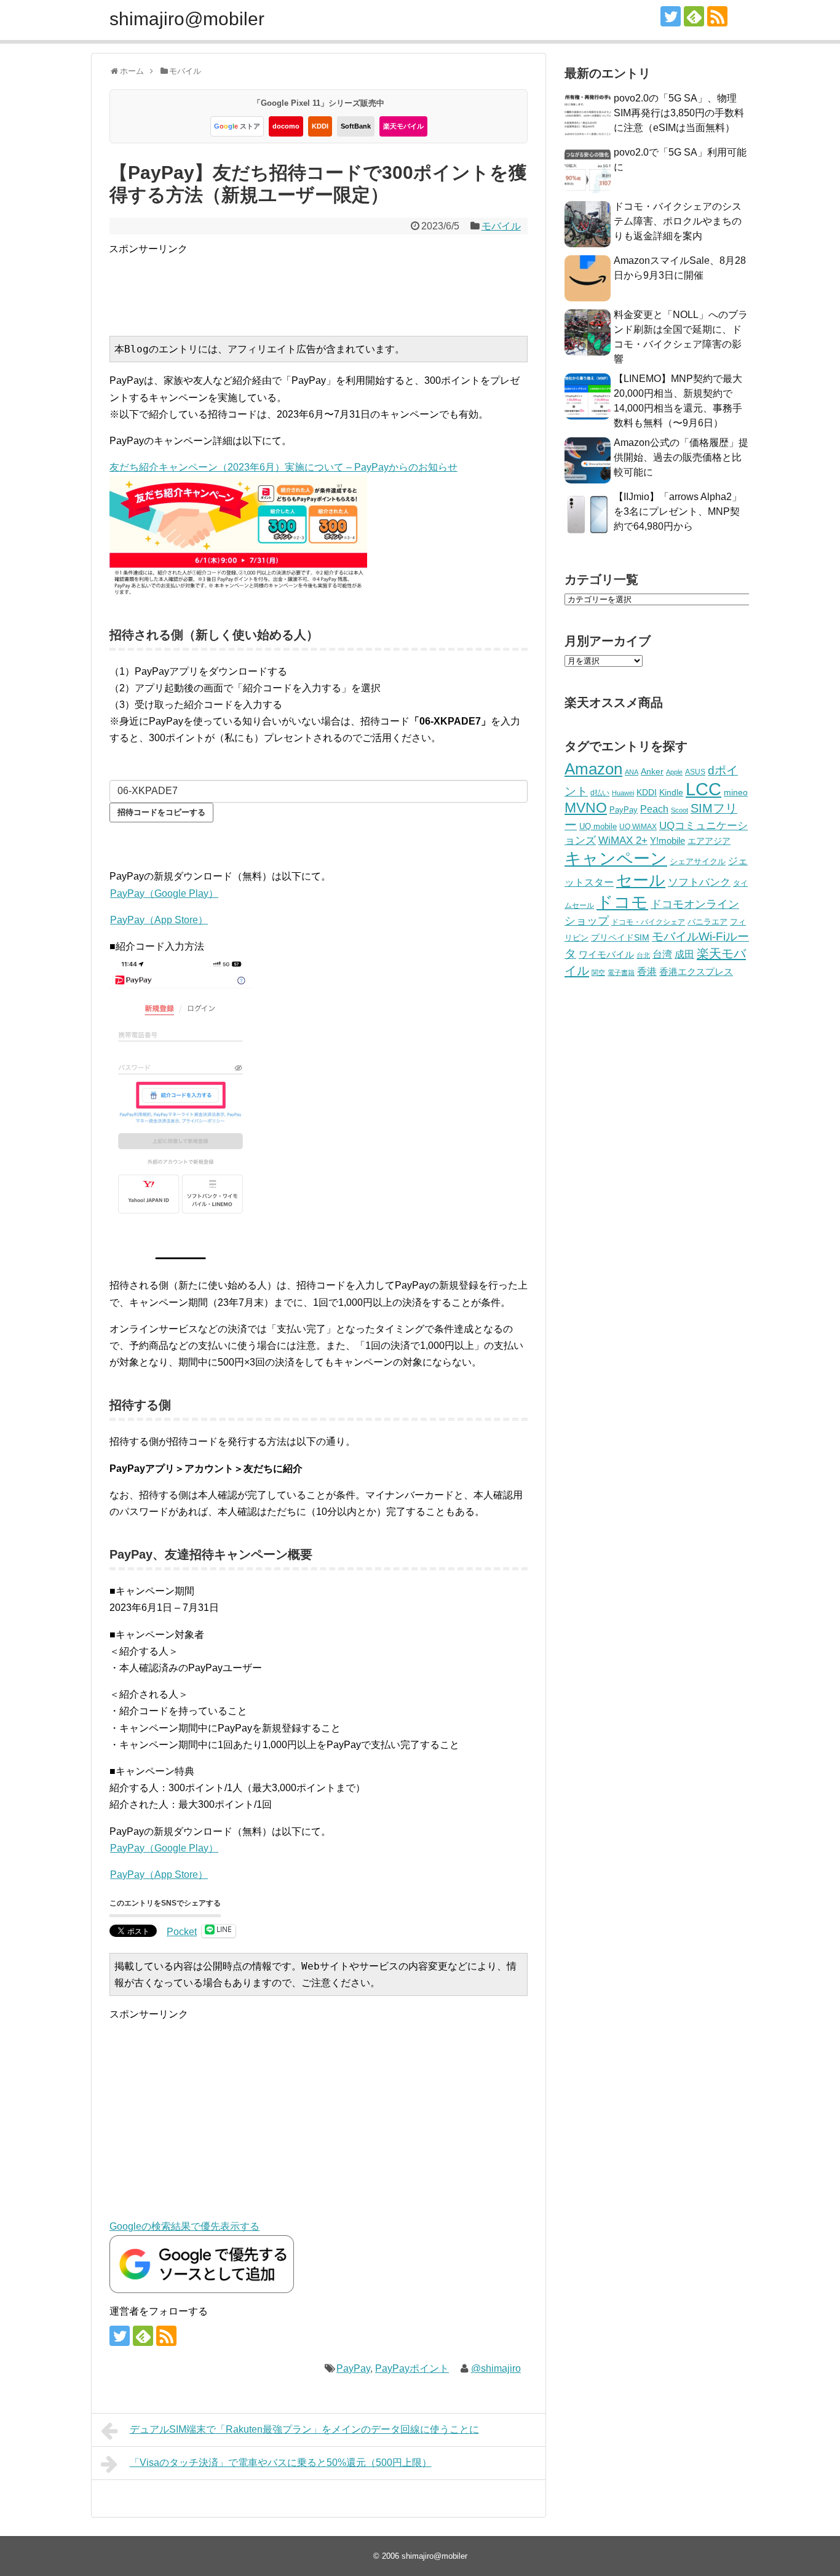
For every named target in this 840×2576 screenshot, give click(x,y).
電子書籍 (621, 972)
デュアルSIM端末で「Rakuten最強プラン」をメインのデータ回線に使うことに (304, 2429)
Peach (654, 809)
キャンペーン (616, 859)
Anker (652, 772)
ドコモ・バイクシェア (648, 922)
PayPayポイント (412, 2368)
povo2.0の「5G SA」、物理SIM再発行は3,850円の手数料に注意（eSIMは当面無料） (679, 113)
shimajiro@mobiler (187, 19)
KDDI (320, 126)
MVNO (586, 808)
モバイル (501, 226)
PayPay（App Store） (159, 920)
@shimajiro (496, 2368)
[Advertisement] (333, 285)
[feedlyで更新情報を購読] (694, 16)
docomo (286, 126)
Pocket (182, 1932)
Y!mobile (668, 841)
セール (641, 880)
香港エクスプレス (696, 972)
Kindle (671, 792)
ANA (632, 772)
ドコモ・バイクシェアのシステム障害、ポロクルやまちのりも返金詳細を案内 (678, 221)
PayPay (353, 2368)
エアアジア (709, 841)
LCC (703, 789)
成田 (684, 954)
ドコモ (622, 902)
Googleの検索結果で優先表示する (184, 2226)
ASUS (695, 772)
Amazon (593, 769)
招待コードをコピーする (161, 812)
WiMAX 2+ (623, 840)
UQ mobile (598, 826)
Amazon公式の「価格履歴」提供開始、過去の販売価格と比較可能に (681, 457)
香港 (647, 972)
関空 (598, 972)
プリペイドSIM (620, 938)
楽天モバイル (403, 126)
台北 (643, 955)
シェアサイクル (698, 861)
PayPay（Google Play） (164, 893)
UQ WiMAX (638, 827)
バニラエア (707, 922)
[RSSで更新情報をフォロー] (717, 16)
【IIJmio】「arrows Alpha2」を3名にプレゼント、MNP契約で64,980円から (678, 511)
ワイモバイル (606, 954)
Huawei (623, 793)
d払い (600, 793)
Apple (674, 772)
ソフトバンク (699, 882)
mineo (736, 792)
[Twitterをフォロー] (671, 16)
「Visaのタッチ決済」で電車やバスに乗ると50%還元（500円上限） (281, 2463)
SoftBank (356, 126)
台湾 (662, 954)
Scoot (680, 810)
